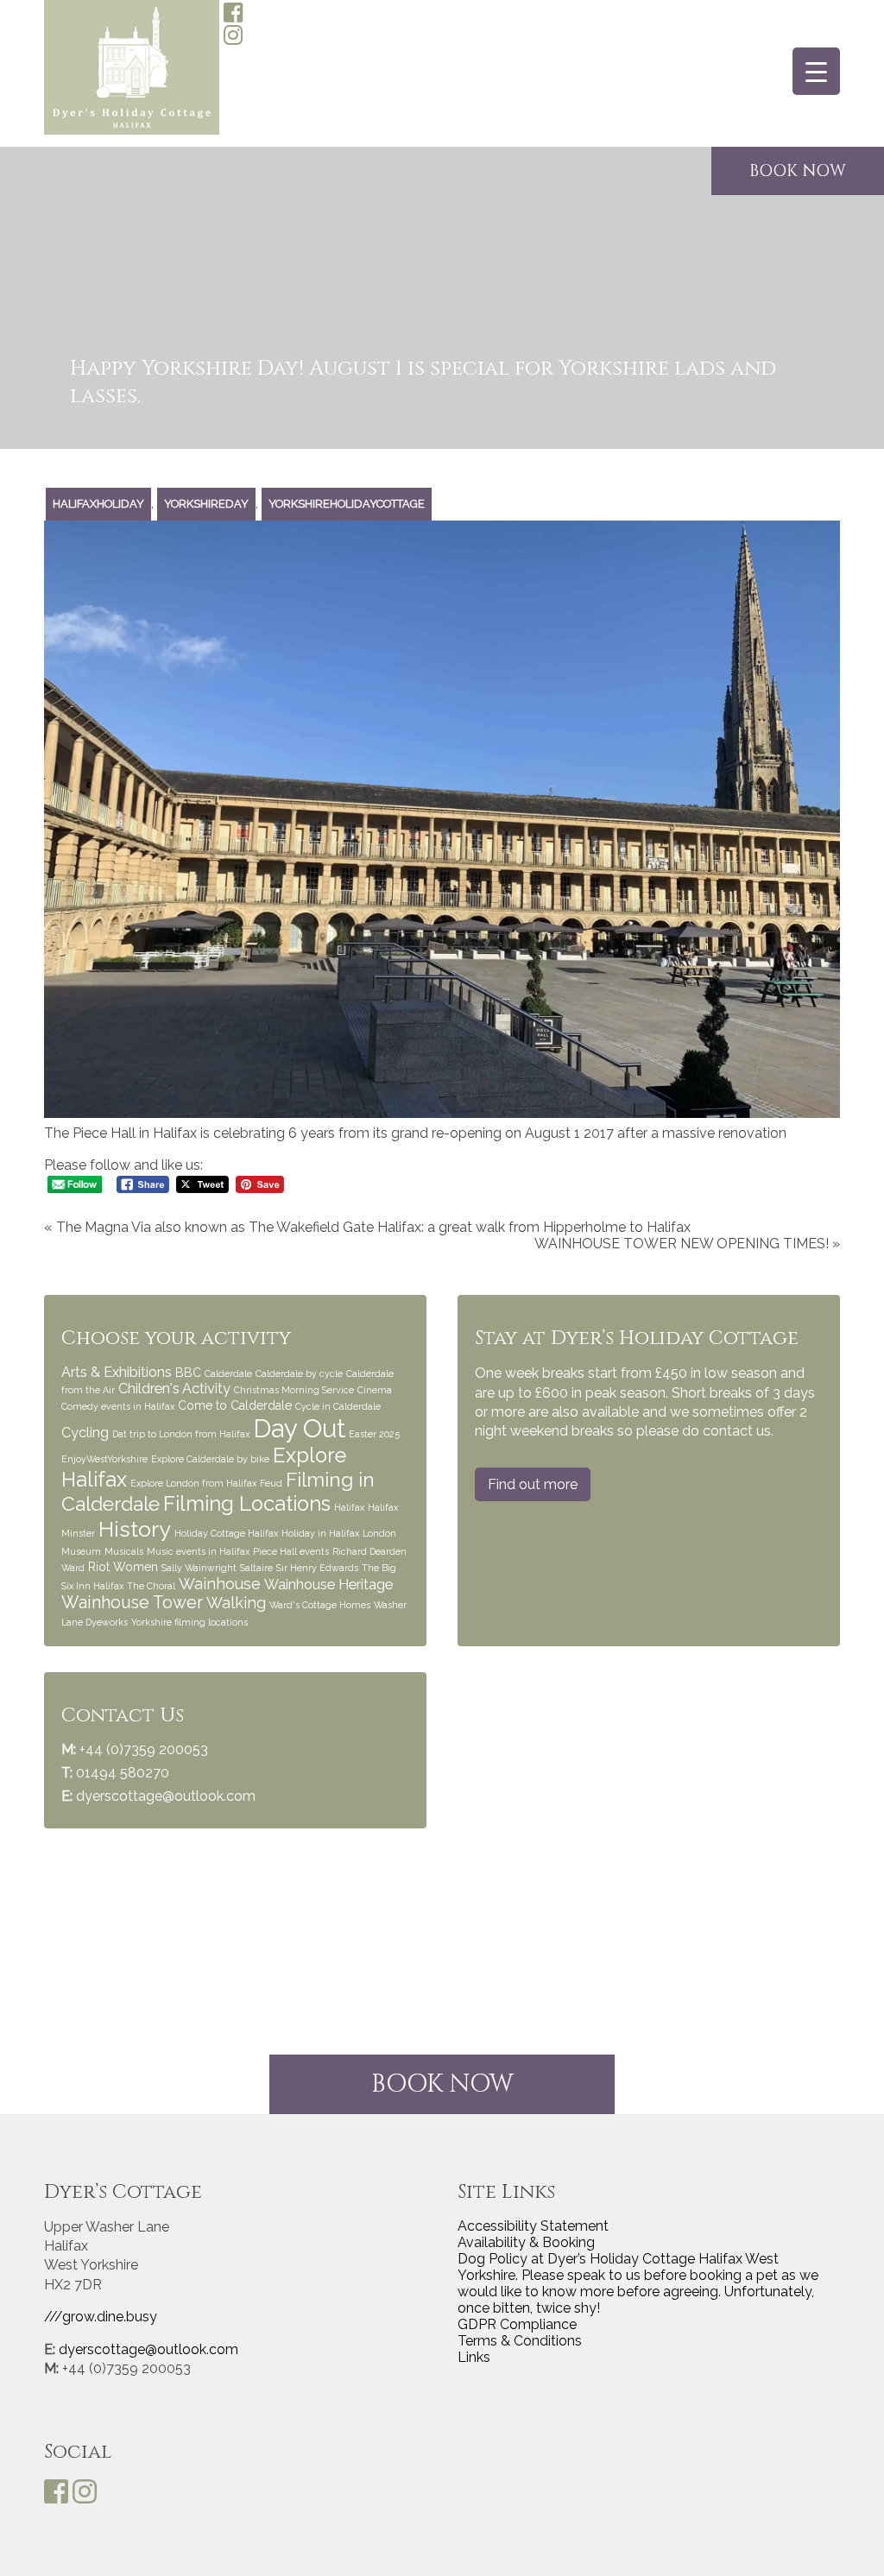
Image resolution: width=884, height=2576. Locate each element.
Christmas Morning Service (294, 1390)
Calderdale (228, 1373)
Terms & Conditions (520, 2341)
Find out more (533, 1484)
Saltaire (256, 1568)
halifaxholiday (98, 504)
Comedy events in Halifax (118, 1406)
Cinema (375, 1390)
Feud (271, 1483)
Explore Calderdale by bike (210, 1459)
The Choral (151, 1586)
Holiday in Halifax (320, 1533)
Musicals (124, 1551)
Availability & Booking (526, 2242)
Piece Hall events (291, 1551)
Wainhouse (220, 1584)
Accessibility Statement (533, 2226)
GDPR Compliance (517, 2324)
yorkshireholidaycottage (347, 504)
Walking (236, 1603)
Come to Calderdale (235, 1405)
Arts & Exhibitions (117, 1372)
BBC (188, 1373)
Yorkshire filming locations (189, 1622)
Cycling (85, 1433)
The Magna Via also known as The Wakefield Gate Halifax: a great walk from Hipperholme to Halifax (373, 1227)
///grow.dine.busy (101, 2317)
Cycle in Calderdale (338, 1406)
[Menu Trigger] (816, 71)
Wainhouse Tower (132, 1603)
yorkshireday (206, 504)
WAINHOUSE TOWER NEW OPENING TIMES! (682, 1244)
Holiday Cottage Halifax (226, 1533)
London (379, 1533)
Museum (81, 1551)
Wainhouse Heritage (328, 1585)
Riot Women (123, 1567)
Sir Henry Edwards (317, 1568)
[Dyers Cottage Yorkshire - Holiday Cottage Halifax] (132, 69)
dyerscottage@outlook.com (166, 1796)
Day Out (299, 1428)
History (135, 1529)
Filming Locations (247, 1504)
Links (474, 2357)
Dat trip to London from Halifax (181, 1434)
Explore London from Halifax (193, 1483)
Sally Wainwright (199, 1568)
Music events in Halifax (198, 1551)
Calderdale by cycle (299, 1373)
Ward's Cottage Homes (320, 1605)
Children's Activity (174, 1389)
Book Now (442, 2084)
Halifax (349, 1507)
